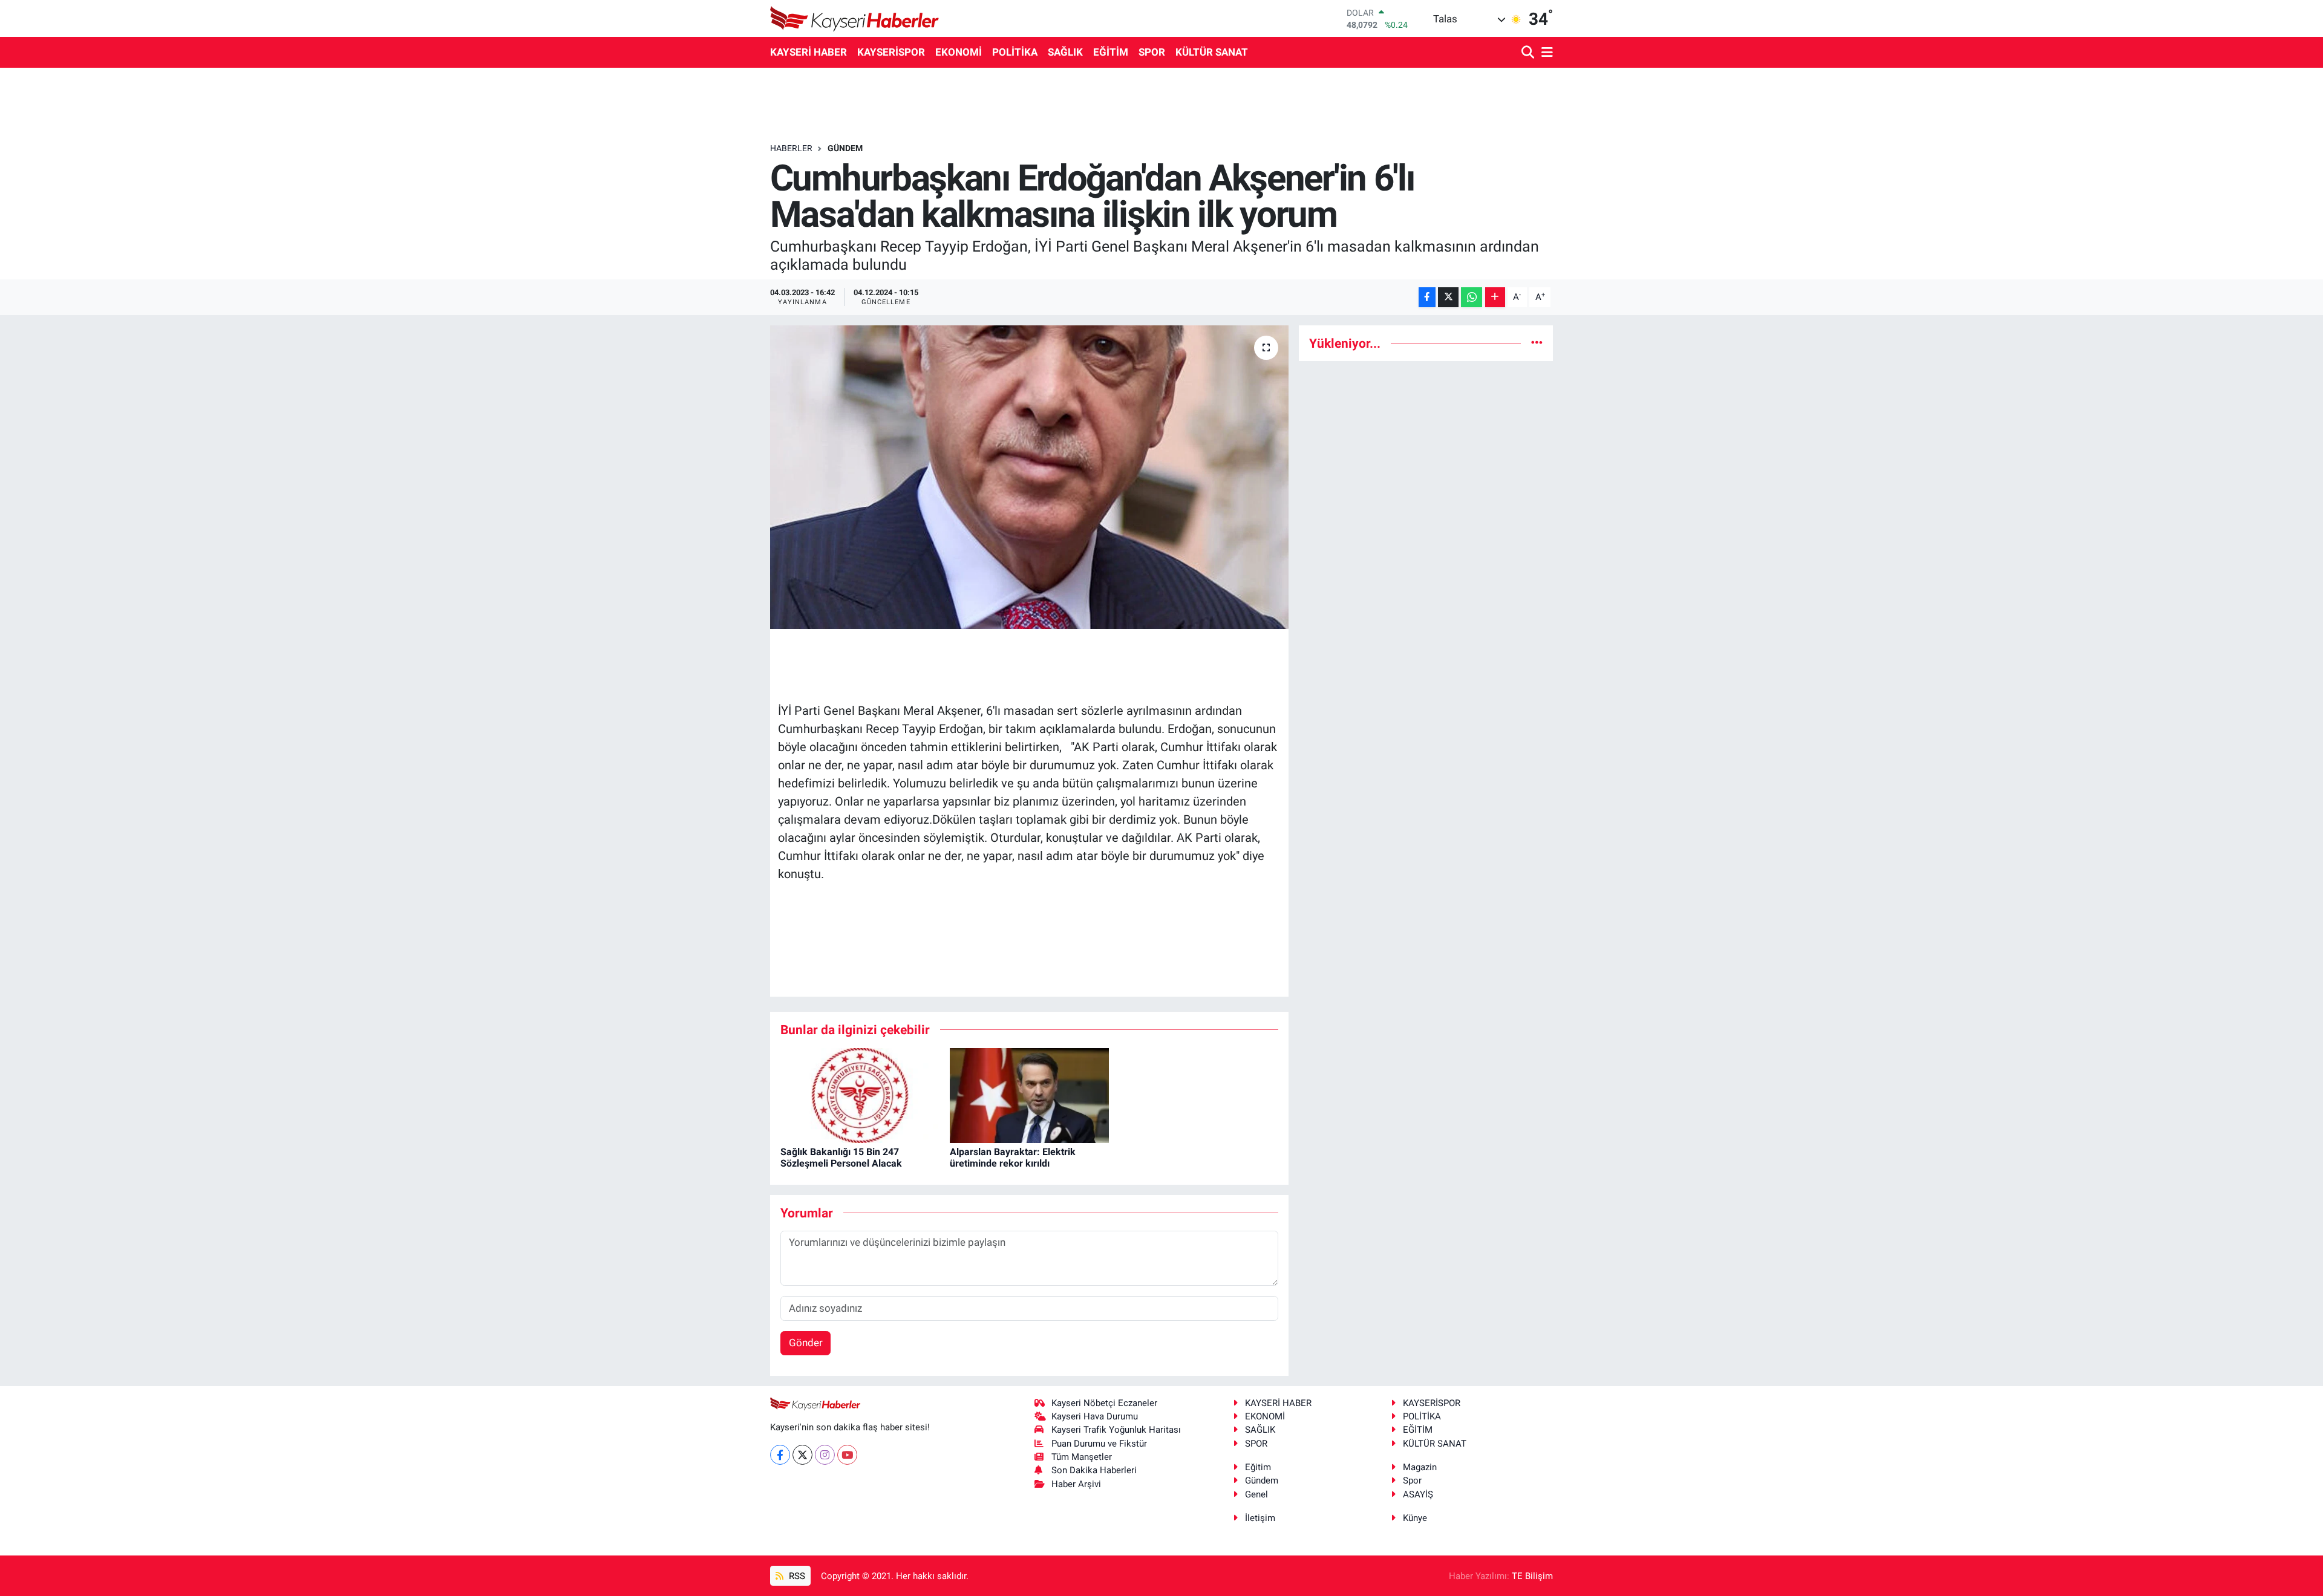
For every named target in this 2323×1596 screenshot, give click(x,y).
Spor (1412, 1480)
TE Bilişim (1532, 1576)
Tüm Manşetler (1082, 1457)
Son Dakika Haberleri (1094, 1470)
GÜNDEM (845, 148)
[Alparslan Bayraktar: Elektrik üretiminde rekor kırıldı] (1029, 1095)
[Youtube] (847, 1455)
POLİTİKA (1015, 52)
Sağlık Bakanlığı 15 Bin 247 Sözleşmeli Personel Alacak (841, 1158)
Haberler (791, 148)
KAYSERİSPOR (891, 52)
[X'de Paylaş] (1448, 297)
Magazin (1420, 1467)
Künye (1415, 1518)
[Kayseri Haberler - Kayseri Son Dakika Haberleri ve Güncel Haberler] (855, 18)
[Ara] (1529, 53)
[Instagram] (825, 1455)
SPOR (1152, 52)
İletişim (1260, 1518)
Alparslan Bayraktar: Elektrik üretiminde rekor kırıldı (1013, 1158)
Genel (1256, 1494)
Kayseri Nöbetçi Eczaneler (1104, 1403)
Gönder (806, 1343)
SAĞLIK (1065, 52)
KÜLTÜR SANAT (1212, 52)
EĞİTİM (1111, 52)
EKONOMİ (959, 52)
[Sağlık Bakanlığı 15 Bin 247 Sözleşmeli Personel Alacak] (860, 1095)
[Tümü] (1537, 343)
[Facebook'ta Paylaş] (1427, 297)
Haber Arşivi (1076, 1484)
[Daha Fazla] (1495, 297)
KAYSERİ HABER (809, 52)
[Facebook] (780, 1455)
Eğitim (1258, 1467)
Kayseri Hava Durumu (1095, 1416)
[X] (802, 1455)
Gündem (1262, 1480)
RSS (796, 1576)
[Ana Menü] (1545, 53)
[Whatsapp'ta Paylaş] (1472, 297)
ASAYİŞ (1418, 1494)
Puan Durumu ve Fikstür (1099, 1444)
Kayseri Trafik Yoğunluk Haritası (1116, 1430)
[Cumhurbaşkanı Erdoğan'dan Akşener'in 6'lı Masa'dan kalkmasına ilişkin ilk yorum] (1029, 477)
